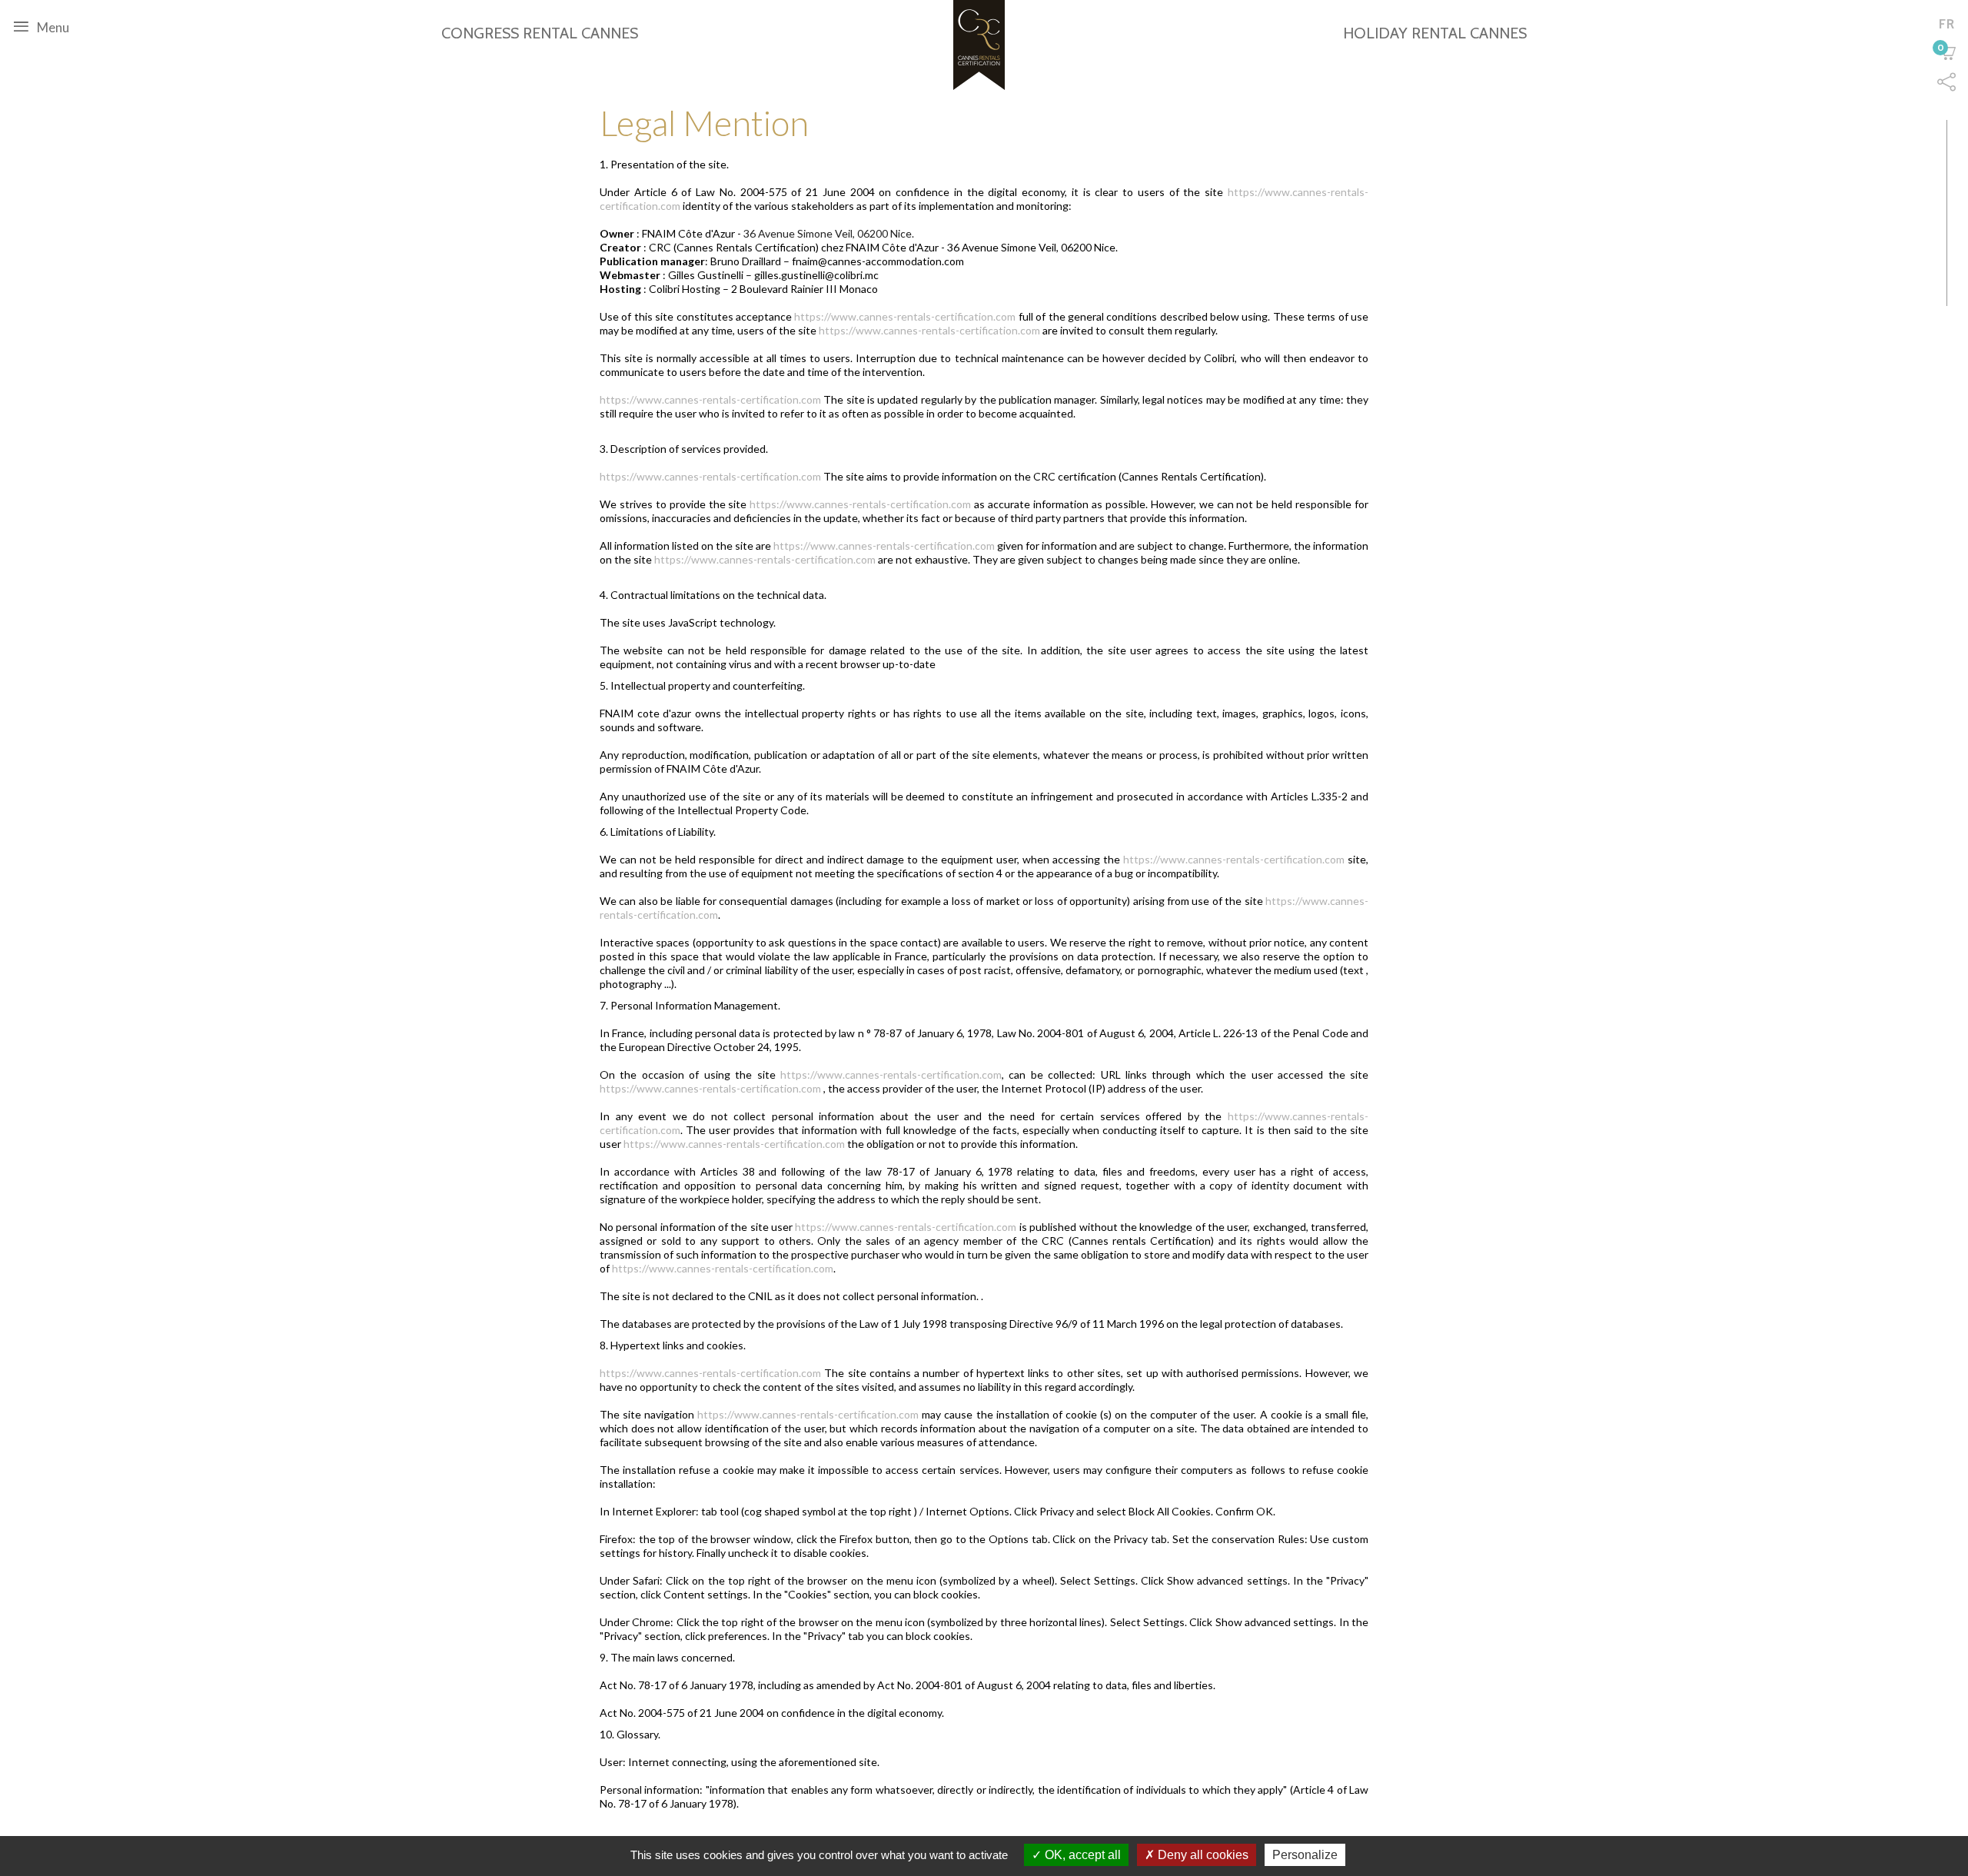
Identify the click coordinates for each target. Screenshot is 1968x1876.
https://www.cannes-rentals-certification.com (905, 316)
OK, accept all (1081, 1855)
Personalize (1305, 1855)
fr (1947, 24)
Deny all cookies (1202, 1855)
